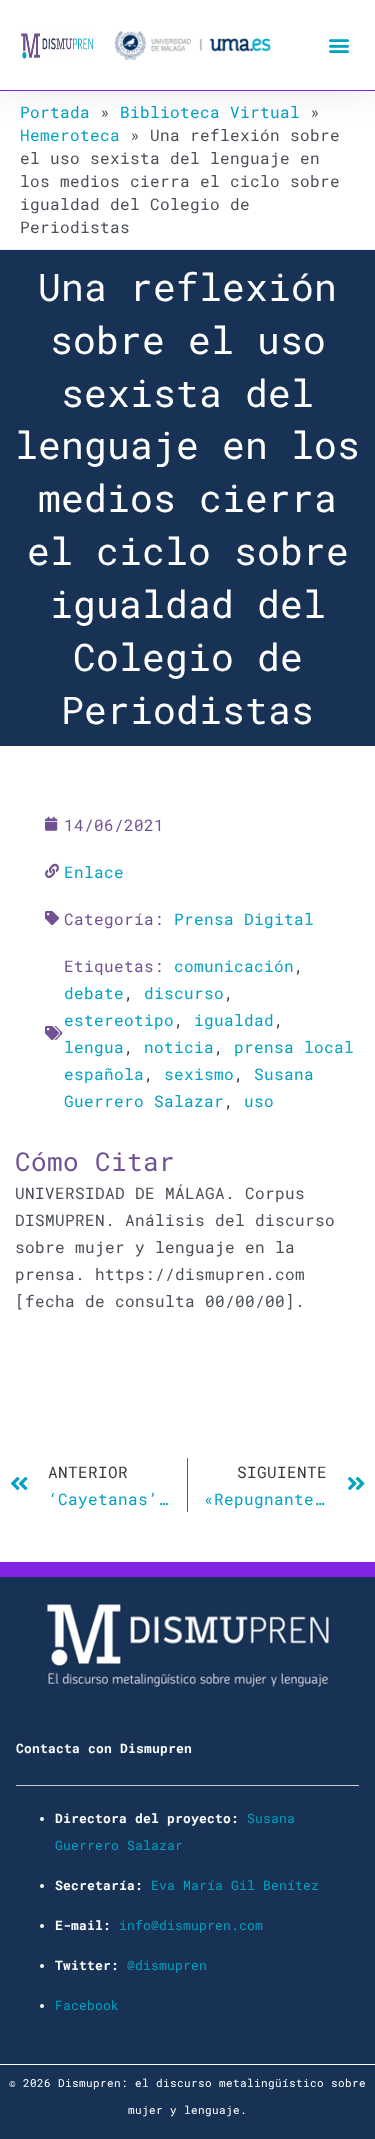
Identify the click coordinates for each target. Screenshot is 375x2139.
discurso (184, 992)
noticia (179, 1046)
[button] (338, 45)
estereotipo (119, 1019)
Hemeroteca (70, 134)
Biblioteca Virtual (210, 111)
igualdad (234, 1019)
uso (259, 1100)
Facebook (87, 2005)
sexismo (199, 1073)
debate (94, 992)
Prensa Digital (244, 918)
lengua (94, 1046)
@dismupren (167, 1965)
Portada (55, 111)
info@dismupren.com (191, 1925)
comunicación (234, 965)
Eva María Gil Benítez (235, 1885)
